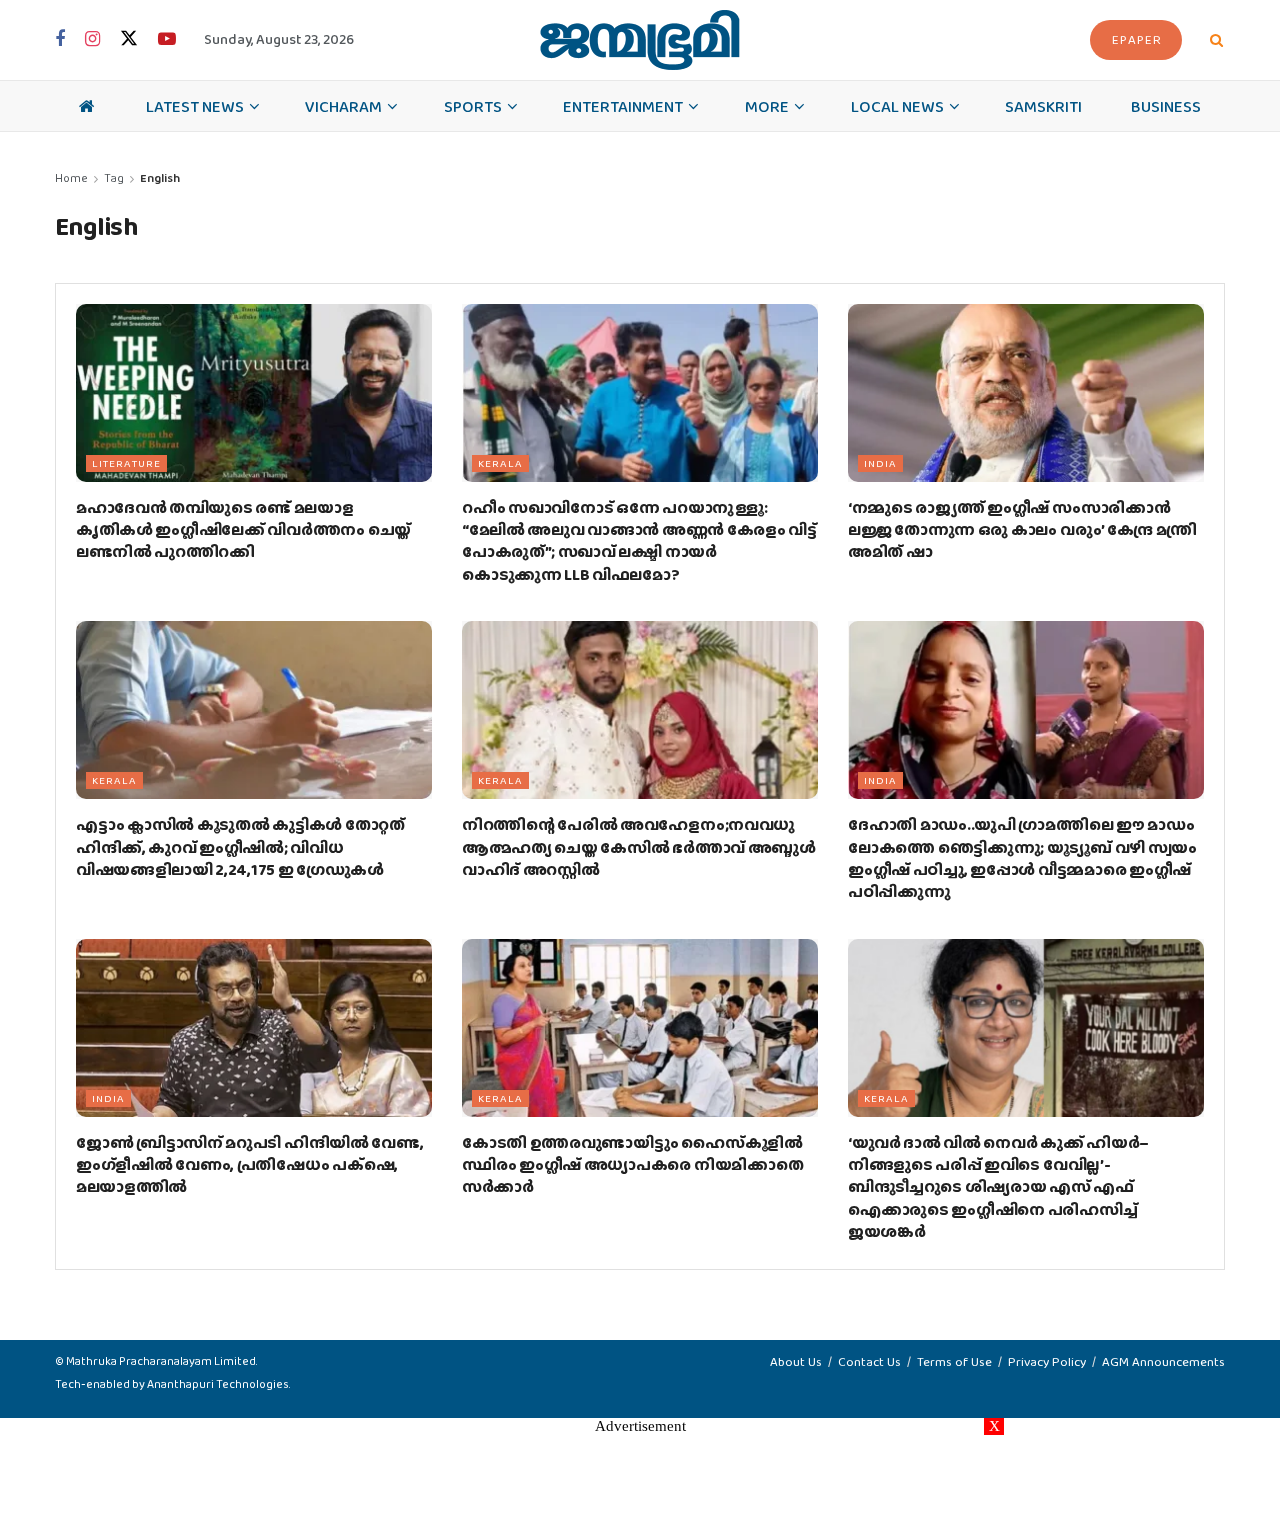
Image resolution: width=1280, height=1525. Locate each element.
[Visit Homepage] (640, 40)
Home (71, 178)
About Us (796, 1361)
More (767, 106)
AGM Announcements (1163, 1361)
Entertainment (623, 106)
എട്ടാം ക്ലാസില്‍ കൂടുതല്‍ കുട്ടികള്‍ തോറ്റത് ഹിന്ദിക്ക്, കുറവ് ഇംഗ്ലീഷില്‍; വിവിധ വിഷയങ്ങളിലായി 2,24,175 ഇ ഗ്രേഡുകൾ (240, 847)
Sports (473, 106)
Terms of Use (954, 1361)
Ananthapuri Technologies (218, 1384)
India (880, 463)
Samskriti (1043, 106)
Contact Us (869, 1361)
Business (1166, 106)
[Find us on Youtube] (167, 40)
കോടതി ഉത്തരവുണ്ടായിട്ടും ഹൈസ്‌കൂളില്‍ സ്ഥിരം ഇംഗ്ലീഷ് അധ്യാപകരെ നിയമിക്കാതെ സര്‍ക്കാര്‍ (632, 1165)
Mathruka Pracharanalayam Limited (161, 1361)
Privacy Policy (1047, 1361)
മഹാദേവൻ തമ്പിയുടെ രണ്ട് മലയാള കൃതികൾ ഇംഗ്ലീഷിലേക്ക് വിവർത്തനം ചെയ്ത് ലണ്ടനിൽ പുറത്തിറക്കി (243, 530)
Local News (897, 106)
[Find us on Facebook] (60, 40)
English (160, 178)
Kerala (500, 463)
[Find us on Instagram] (92, 40)
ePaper (1137, 39)
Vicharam (343, 106)
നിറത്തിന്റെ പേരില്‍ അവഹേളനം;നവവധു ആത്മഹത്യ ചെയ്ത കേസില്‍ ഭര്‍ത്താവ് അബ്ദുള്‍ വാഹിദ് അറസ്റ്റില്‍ (639, 847)
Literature (126, 463)
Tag (114, 178)
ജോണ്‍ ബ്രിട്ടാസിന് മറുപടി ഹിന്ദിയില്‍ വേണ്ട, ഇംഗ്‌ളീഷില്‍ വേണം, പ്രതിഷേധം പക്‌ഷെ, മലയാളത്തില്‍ (249, 1165)
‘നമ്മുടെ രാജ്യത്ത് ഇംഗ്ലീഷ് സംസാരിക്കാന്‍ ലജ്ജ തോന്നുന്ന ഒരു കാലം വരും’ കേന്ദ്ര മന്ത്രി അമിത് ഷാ (1022, 530)
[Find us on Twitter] (129, 39)
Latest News (195, 106)
